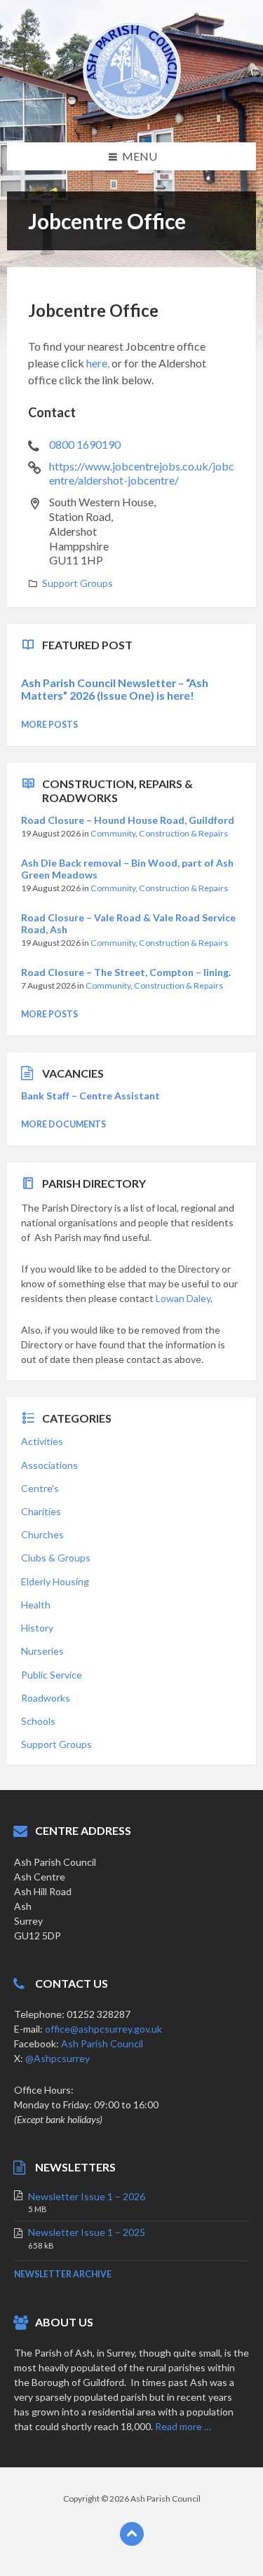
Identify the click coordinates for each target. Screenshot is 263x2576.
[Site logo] (132, 115)
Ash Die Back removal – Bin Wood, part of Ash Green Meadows (127, 869)
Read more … (183, 2426)
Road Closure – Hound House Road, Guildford (128, 820)
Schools (38, 1721)
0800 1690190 (85, 444)
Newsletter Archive (63, 2274)
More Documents (63, 1124)
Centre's (40, 1488)
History (37, 1628)
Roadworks (46, 1698)
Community (113, 833)
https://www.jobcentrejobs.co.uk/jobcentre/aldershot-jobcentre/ (142, 473)
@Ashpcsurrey (58, 2058)
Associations (49, 1465)
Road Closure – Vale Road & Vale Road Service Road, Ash (128, 923)
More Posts (49, 725)
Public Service (52, 1675)
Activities (42, 1441)
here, (98, 363)
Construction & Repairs (183, 833)
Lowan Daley (183, 1298)
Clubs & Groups (56, 1558)
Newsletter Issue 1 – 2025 (87, 2232)
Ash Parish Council (102, 2043)
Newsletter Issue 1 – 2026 (87, 2196)
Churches (42, 1534)
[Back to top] (132, 2534)
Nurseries (42, 1651)
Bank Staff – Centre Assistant (90, 1096)
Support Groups (77, 583)
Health (36, 1605)
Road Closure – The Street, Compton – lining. (126, 972)
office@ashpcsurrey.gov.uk (103, 2029)
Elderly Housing (55, 1581)
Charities (41, 1511)
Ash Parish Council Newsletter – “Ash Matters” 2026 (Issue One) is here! (115, 689)
